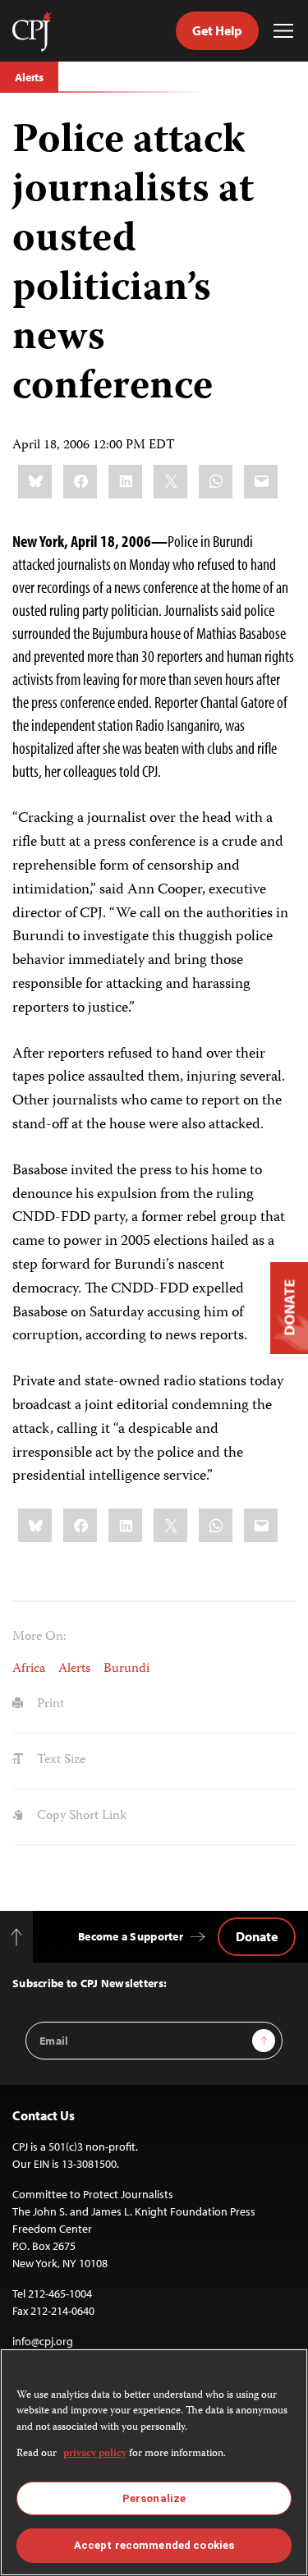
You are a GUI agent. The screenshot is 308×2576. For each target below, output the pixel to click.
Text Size (60, 1761)
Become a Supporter (131, 1936)
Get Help (217, 30)
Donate (257, 1936)
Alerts (29, 77)
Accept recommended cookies (154, 2545)
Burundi (126, 1669)
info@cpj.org (43, 2341)
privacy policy (95, 2454)
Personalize (154, 2498)
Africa (29, 1669)
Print (49, 1705)
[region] (154, 2462)
